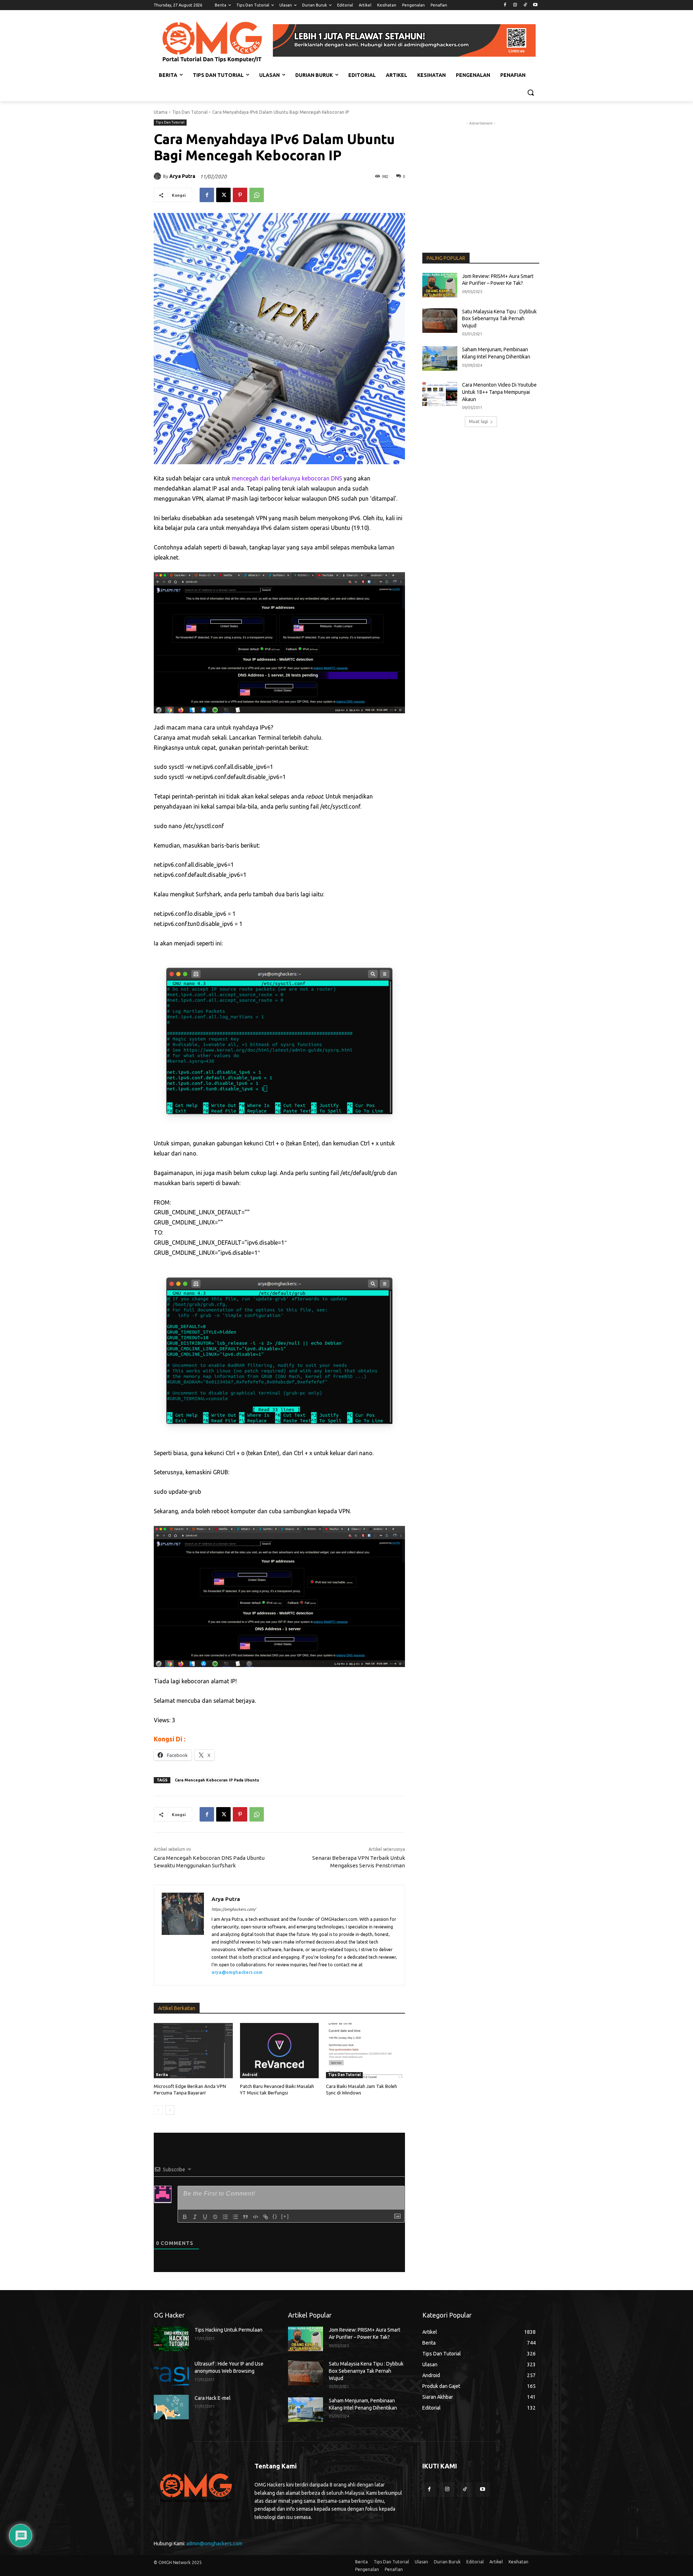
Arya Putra (182, 176)
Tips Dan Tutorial (190, 112)
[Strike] (215, 2217)
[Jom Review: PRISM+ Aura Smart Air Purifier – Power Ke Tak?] (440, 285)
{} (275, 2216)
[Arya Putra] (158, 176)
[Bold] (185, 2217)
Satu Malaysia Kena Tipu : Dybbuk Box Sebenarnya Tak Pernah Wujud (499, 319)
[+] (285, 2216)
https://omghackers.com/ (234, 1909)
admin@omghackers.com (214, 2544)
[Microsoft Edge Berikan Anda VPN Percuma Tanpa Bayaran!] (193, 2051)
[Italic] (195, 2217)
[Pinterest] (240, 195)
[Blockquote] (245, 2217)
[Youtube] (535, 5)
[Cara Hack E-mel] (171, 2407)
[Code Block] (256, 2217)
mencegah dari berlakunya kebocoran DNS (287, 478)
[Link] (266, 2217)
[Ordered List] (225, 2217)
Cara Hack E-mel (213, 2398)
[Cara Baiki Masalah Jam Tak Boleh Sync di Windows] (365, 2051)
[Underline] (205, 2217)
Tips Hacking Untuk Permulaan (228, 2330)
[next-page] (170, 2110)
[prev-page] (158, 2110)
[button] (531, 92)
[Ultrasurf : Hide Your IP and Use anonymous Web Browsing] (171, 2373)
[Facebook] (505, 5)
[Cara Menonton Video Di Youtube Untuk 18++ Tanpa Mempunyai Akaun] (440, 394)
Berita (162, 2075)
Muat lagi (478, 421)
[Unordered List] (235, 2217)
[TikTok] (525, 5)
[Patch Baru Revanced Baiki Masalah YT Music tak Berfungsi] (280, 2051)
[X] (223, 195)
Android (250, 2075)
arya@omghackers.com (237, 1972)
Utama (161, 112)
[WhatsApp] (257, 195)
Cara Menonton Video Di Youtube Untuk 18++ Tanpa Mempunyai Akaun (499, 392)
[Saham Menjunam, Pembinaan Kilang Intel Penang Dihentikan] (440, 358)
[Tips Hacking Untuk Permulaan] (171, 2339)
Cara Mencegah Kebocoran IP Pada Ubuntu (217, 1780)
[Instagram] (515, 5)
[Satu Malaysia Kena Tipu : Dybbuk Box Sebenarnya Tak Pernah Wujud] (440, 321)
